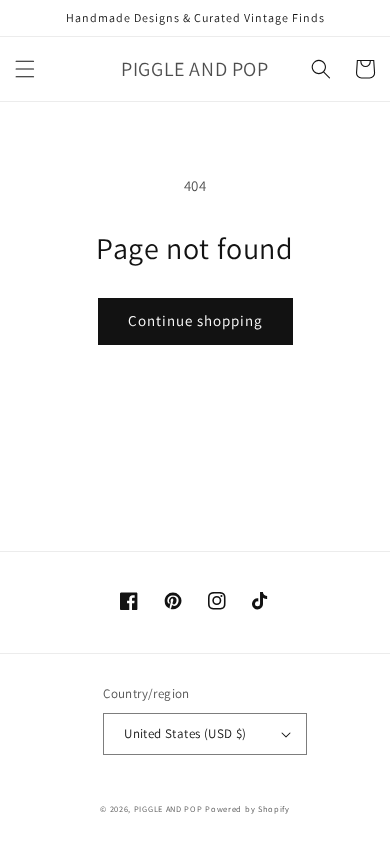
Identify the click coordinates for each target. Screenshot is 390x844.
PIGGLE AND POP (168, 808)
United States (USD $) (185, 733)
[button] (25, 69)
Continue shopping (195, 320)
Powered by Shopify (247, 808)
